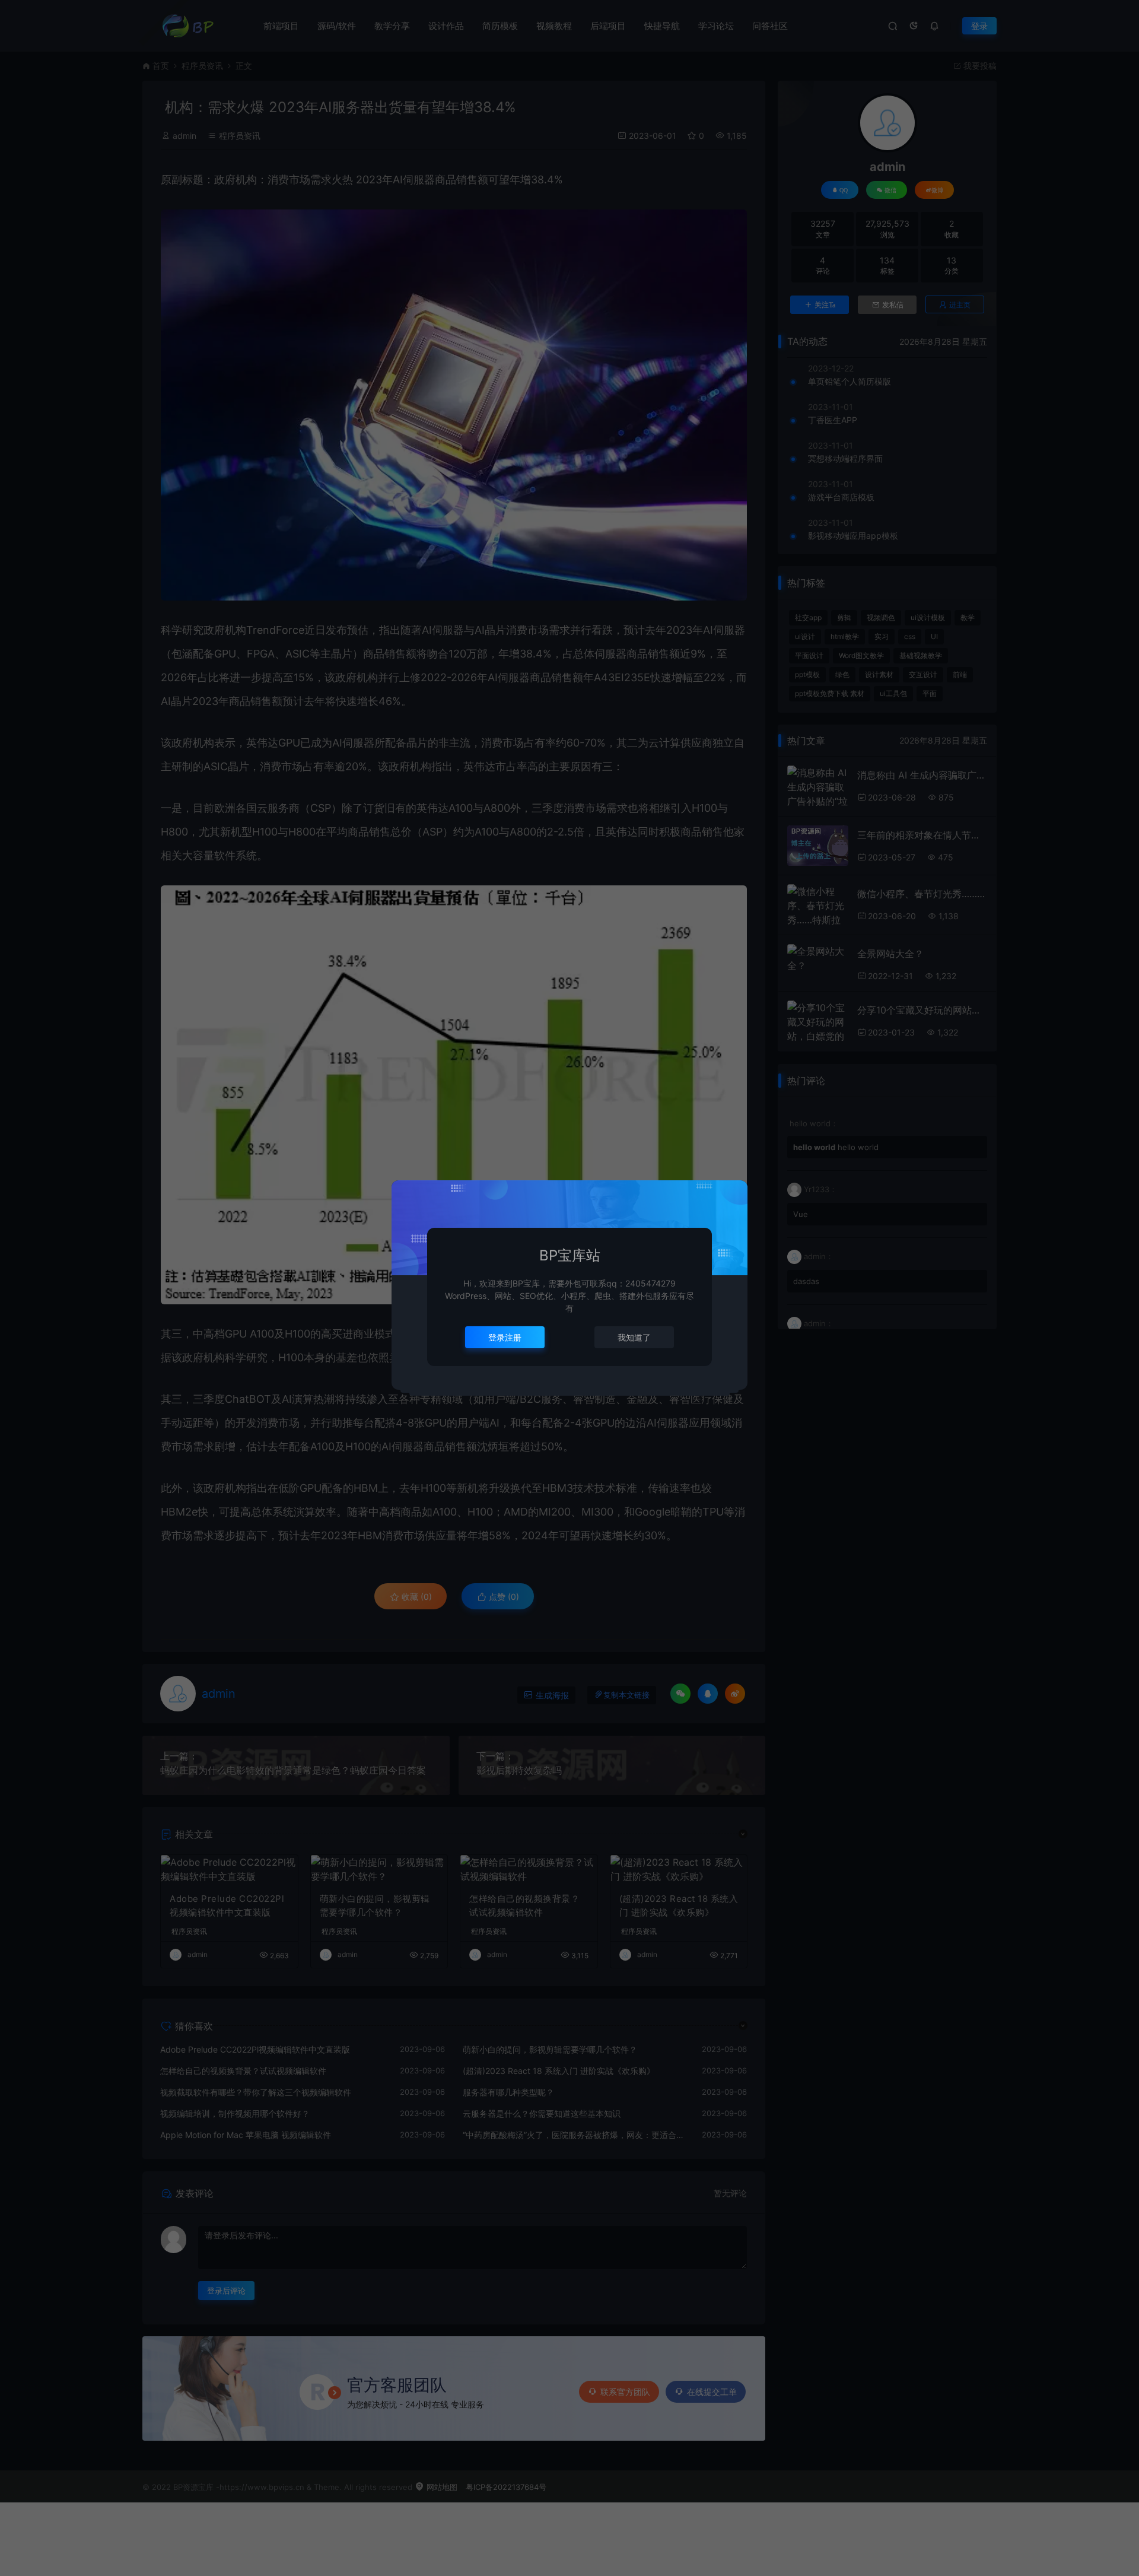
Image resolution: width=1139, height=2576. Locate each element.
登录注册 (505, 1337)
